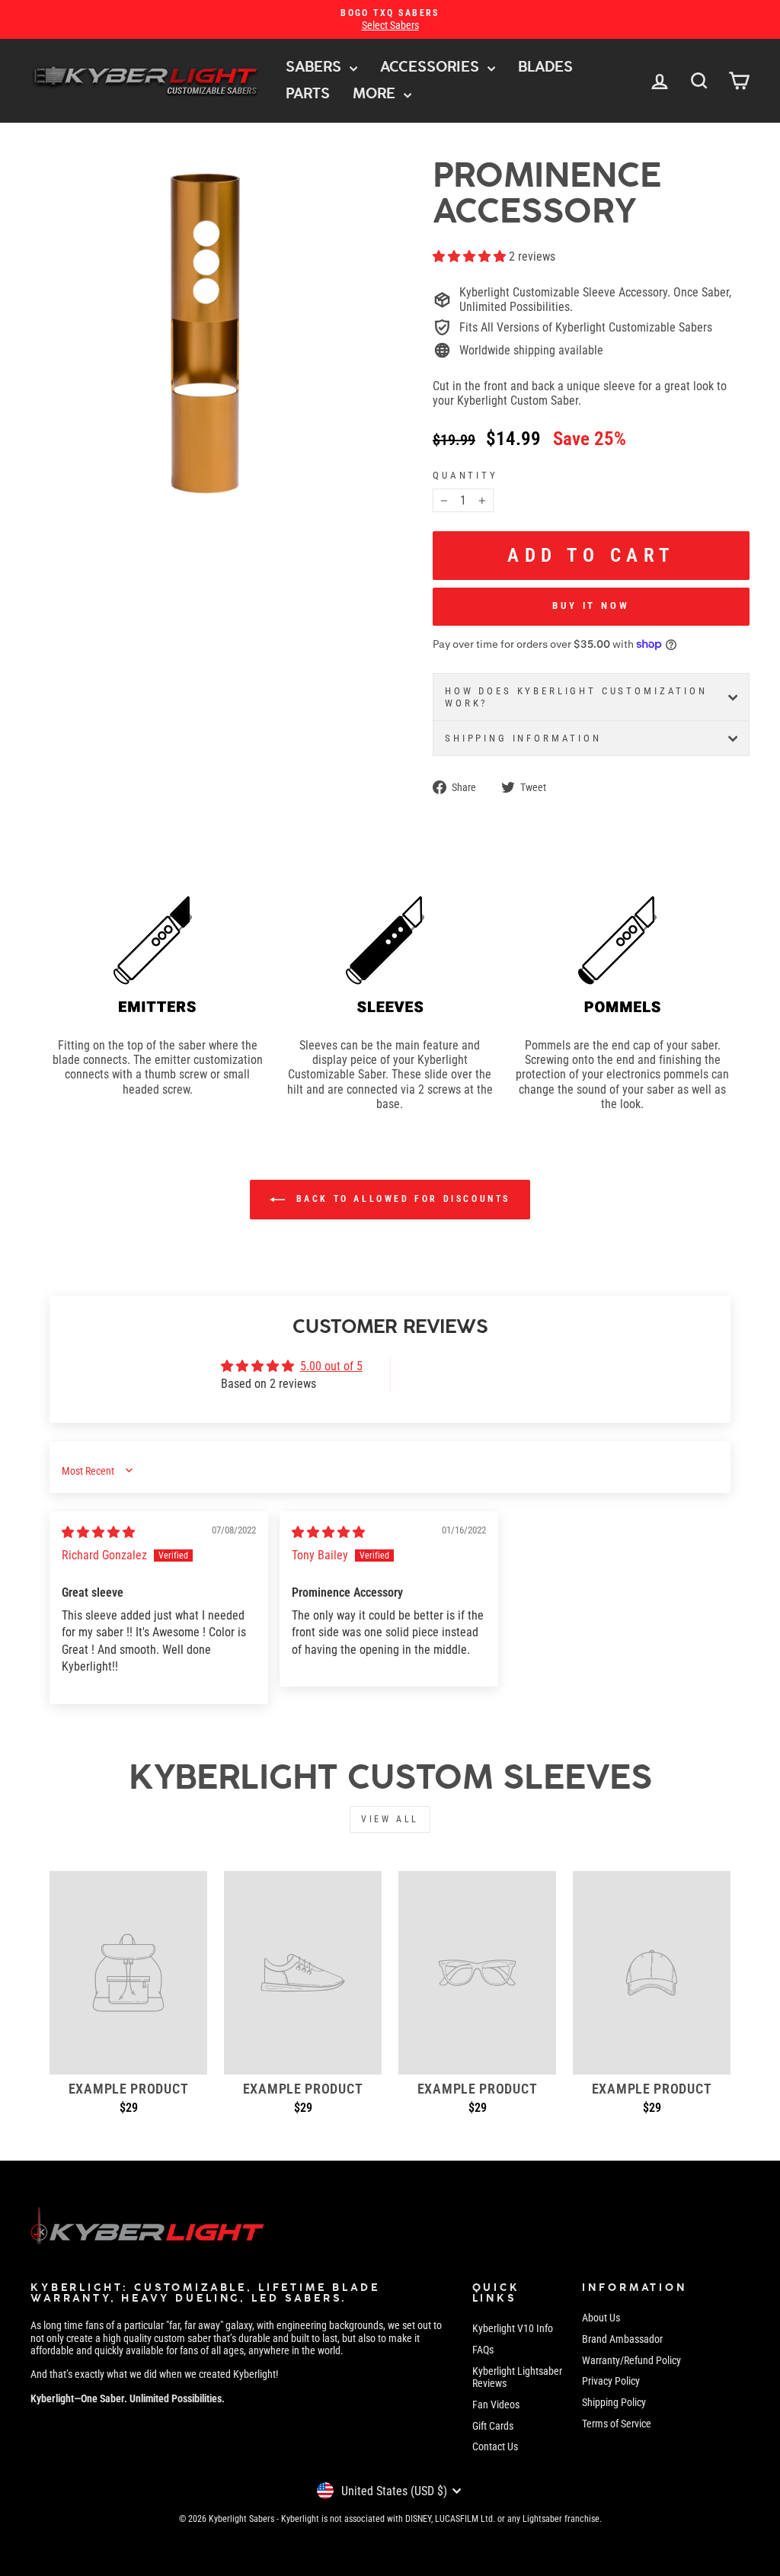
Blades (545, 67)
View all (390, 1819)
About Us (601, 2318)
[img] (98, 1532)
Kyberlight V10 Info (513, 2328)
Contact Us (495, 2446)
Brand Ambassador (622, 2339)
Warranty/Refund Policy (631, 2360)
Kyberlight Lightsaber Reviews (517, 2377)
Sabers (316, 67)
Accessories (432, 67)
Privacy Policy (611, 2381)
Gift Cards (493, 2426)
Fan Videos (496, 2405)
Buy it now (591, 606)
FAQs (483, 2350)
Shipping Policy (614, 2402)
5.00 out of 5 (331, 1366)
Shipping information (523, 738)
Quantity (465, 475)
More (376, 93)
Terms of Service (617, 2424)
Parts (308, 93)
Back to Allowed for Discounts (401, 1199)
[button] (471, 256)
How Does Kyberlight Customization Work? (576, 697)
